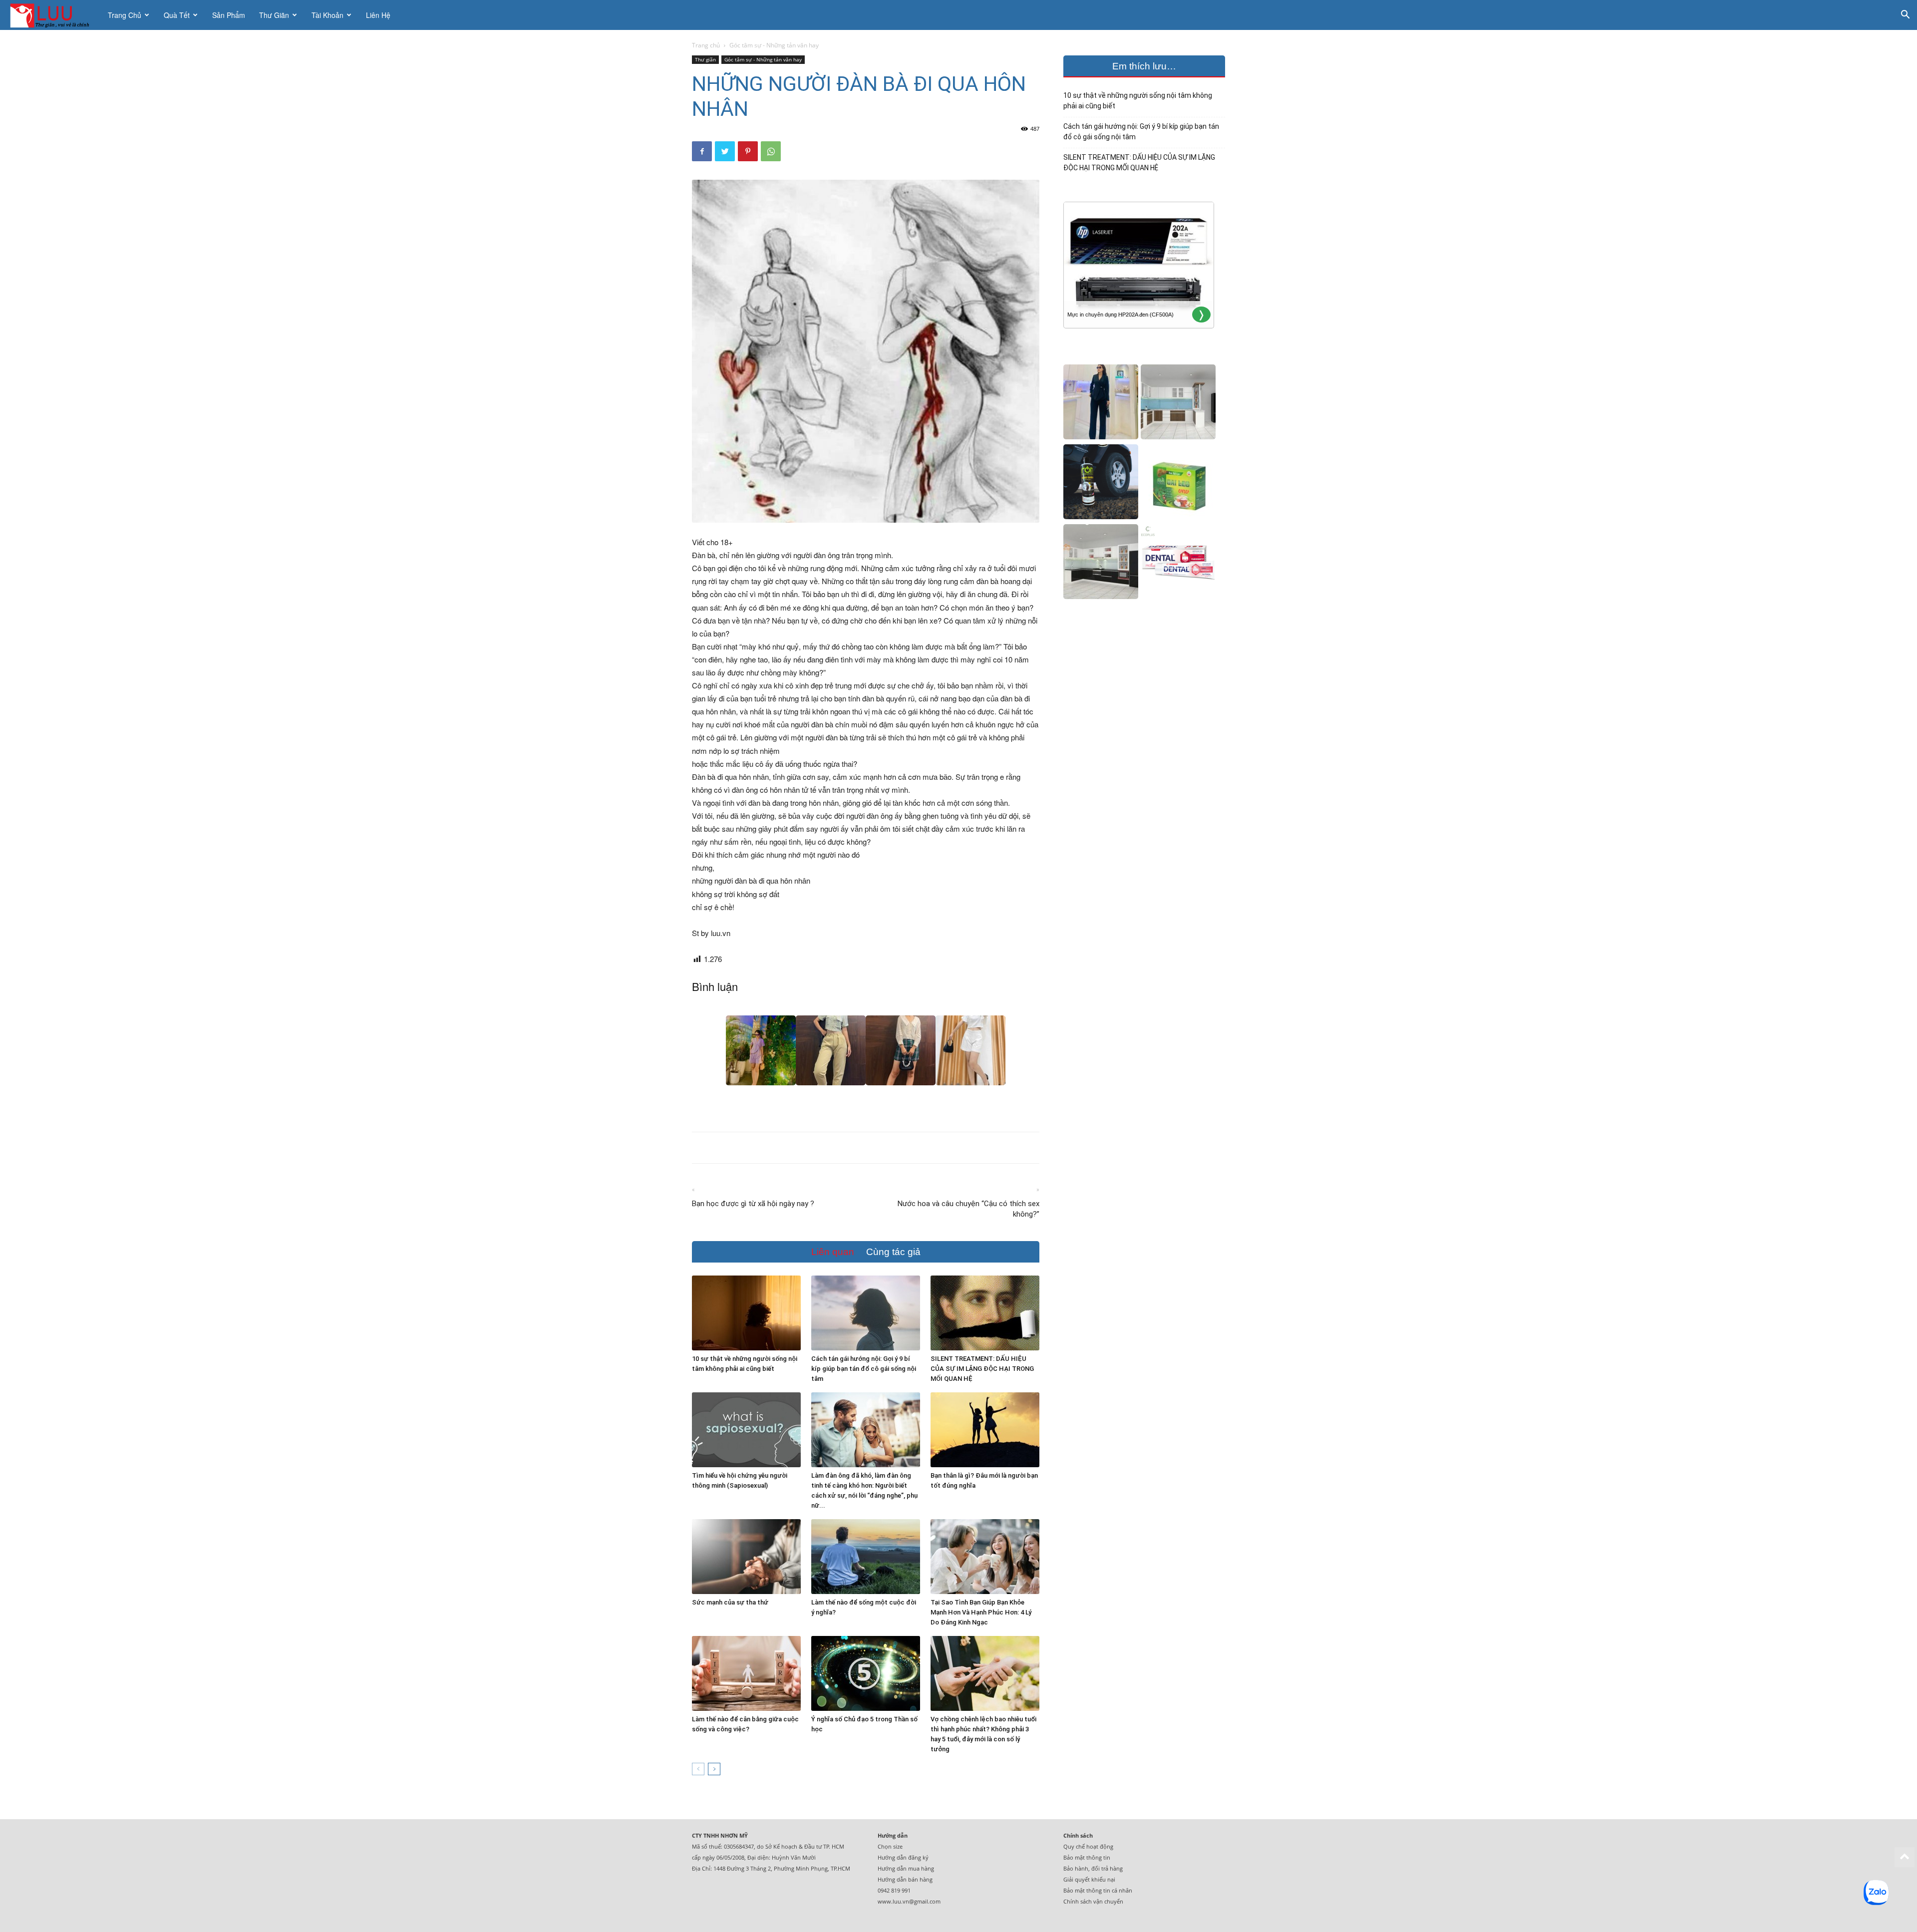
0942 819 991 (894, 1890)
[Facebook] (702, 151)
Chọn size (890, 1846)
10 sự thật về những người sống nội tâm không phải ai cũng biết (1138, 101)
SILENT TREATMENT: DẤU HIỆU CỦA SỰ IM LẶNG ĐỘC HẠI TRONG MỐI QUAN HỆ (982, 1369)
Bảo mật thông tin (1087, 1857)
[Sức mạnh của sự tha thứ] (746, 1557)
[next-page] (714, 1769)
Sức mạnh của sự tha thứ (730, 1602)
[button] (1905, 16)
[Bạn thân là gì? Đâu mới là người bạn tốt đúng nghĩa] (985, 1430)
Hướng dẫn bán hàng (905, 1879)
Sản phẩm (229, 15)
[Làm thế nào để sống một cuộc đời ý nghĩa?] (866, 1557)
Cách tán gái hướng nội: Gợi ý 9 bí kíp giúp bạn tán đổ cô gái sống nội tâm (864, 1369)
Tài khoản (327, 15)
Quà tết (177, 15)
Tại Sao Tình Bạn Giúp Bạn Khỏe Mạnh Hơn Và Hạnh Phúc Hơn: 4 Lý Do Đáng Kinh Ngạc (981, 1612)
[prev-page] (698, 1769)
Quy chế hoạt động (1088, 1846)
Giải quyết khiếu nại (1089, 1879)
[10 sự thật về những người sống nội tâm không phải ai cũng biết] (746, 1313)
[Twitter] (725, 151)
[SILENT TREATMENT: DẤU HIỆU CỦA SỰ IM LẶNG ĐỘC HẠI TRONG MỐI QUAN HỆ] (985, 1313)
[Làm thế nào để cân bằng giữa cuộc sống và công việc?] (746, 1673)
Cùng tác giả (893, 1252)
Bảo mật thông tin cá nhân (1098, 1890)
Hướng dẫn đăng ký (903, 1857)
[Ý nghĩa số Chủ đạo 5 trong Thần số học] (866, 1673)
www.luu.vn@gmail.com (909, 1901)
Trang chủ (125, 15)
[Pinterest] (748, 151)
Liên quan (833, 1252)
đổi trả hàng (1107, 1868)
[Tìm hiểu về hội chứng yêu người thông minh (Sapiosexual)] (746, 1430)
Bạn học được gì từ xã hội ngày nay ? (753, 1204)
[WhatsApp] (771, 151)
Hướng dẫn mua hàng (906, 1868)
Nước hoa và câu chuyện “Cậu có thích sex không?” (968, 1209)
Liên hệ (378, 15)
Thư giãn (274, 15)
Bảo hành (1076, 1868)
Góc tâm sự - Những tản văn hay (763, 59)
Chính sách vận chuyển (1093, 1901)
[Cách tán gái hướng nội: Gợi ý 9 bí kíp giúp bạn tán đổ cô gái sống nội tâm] (866, 1313)
